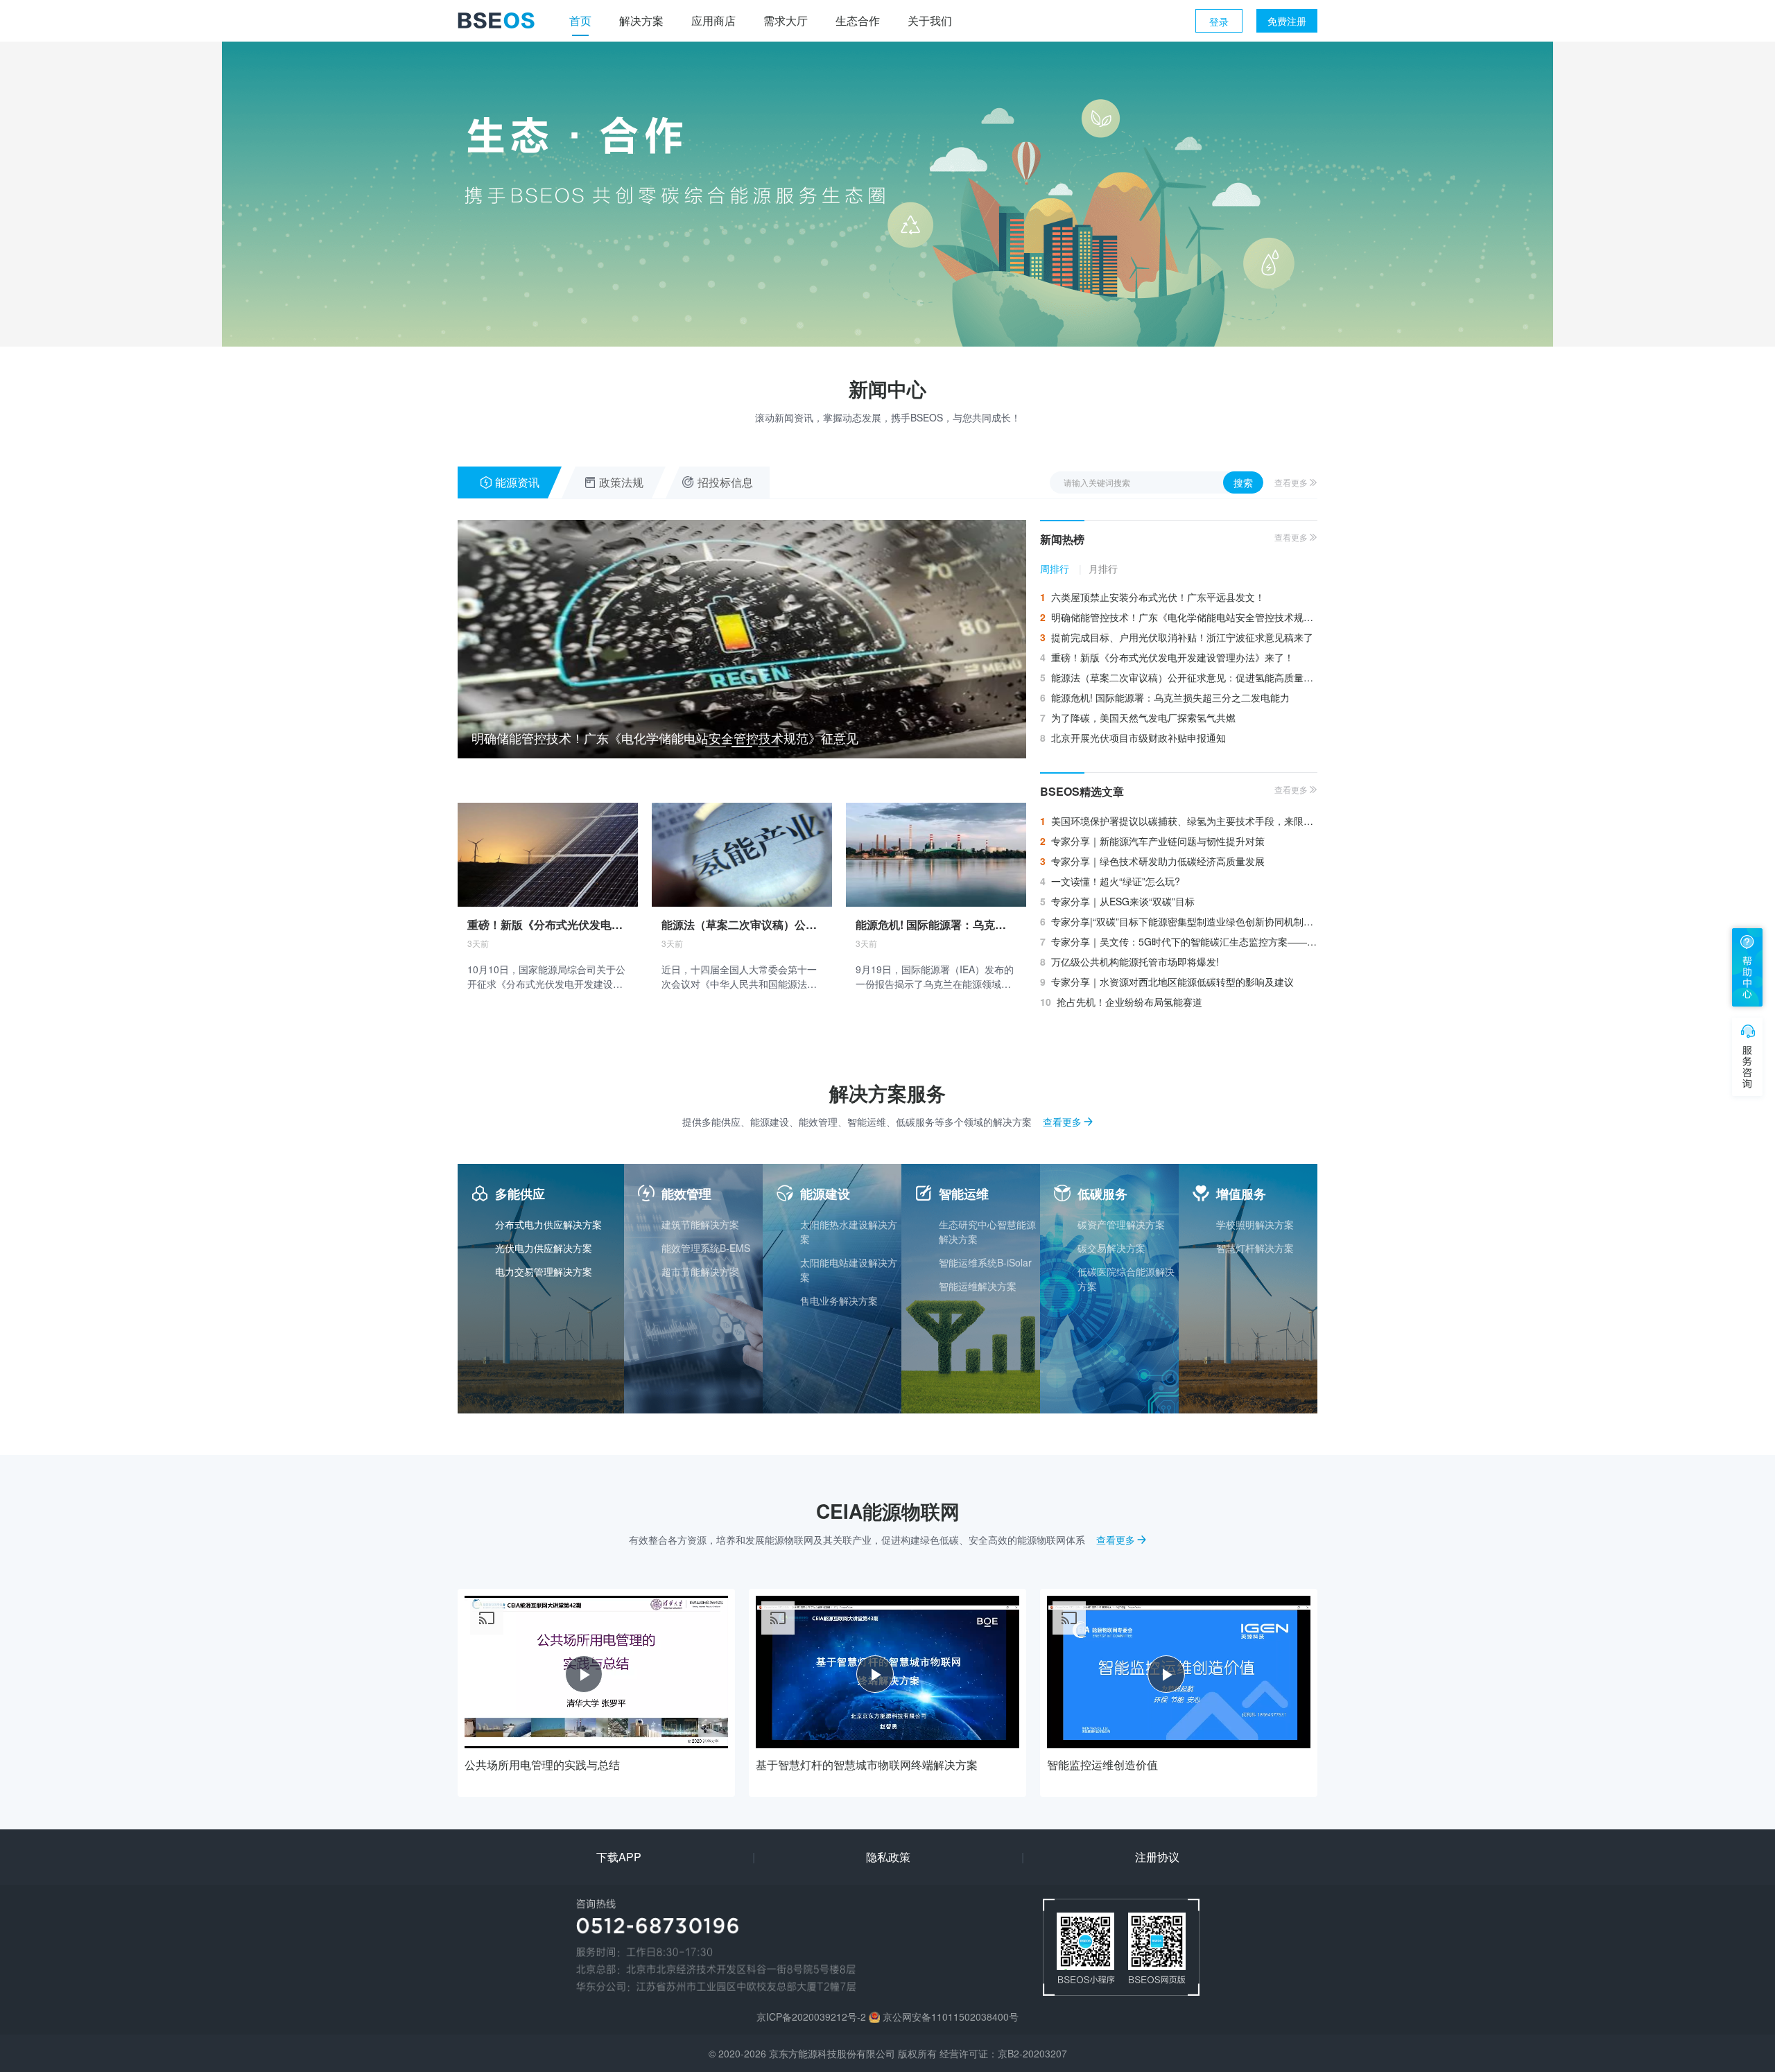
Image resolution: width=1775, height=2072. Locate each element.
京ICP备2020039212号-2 (811, 2017)
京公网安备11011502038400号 (951, 2017)
